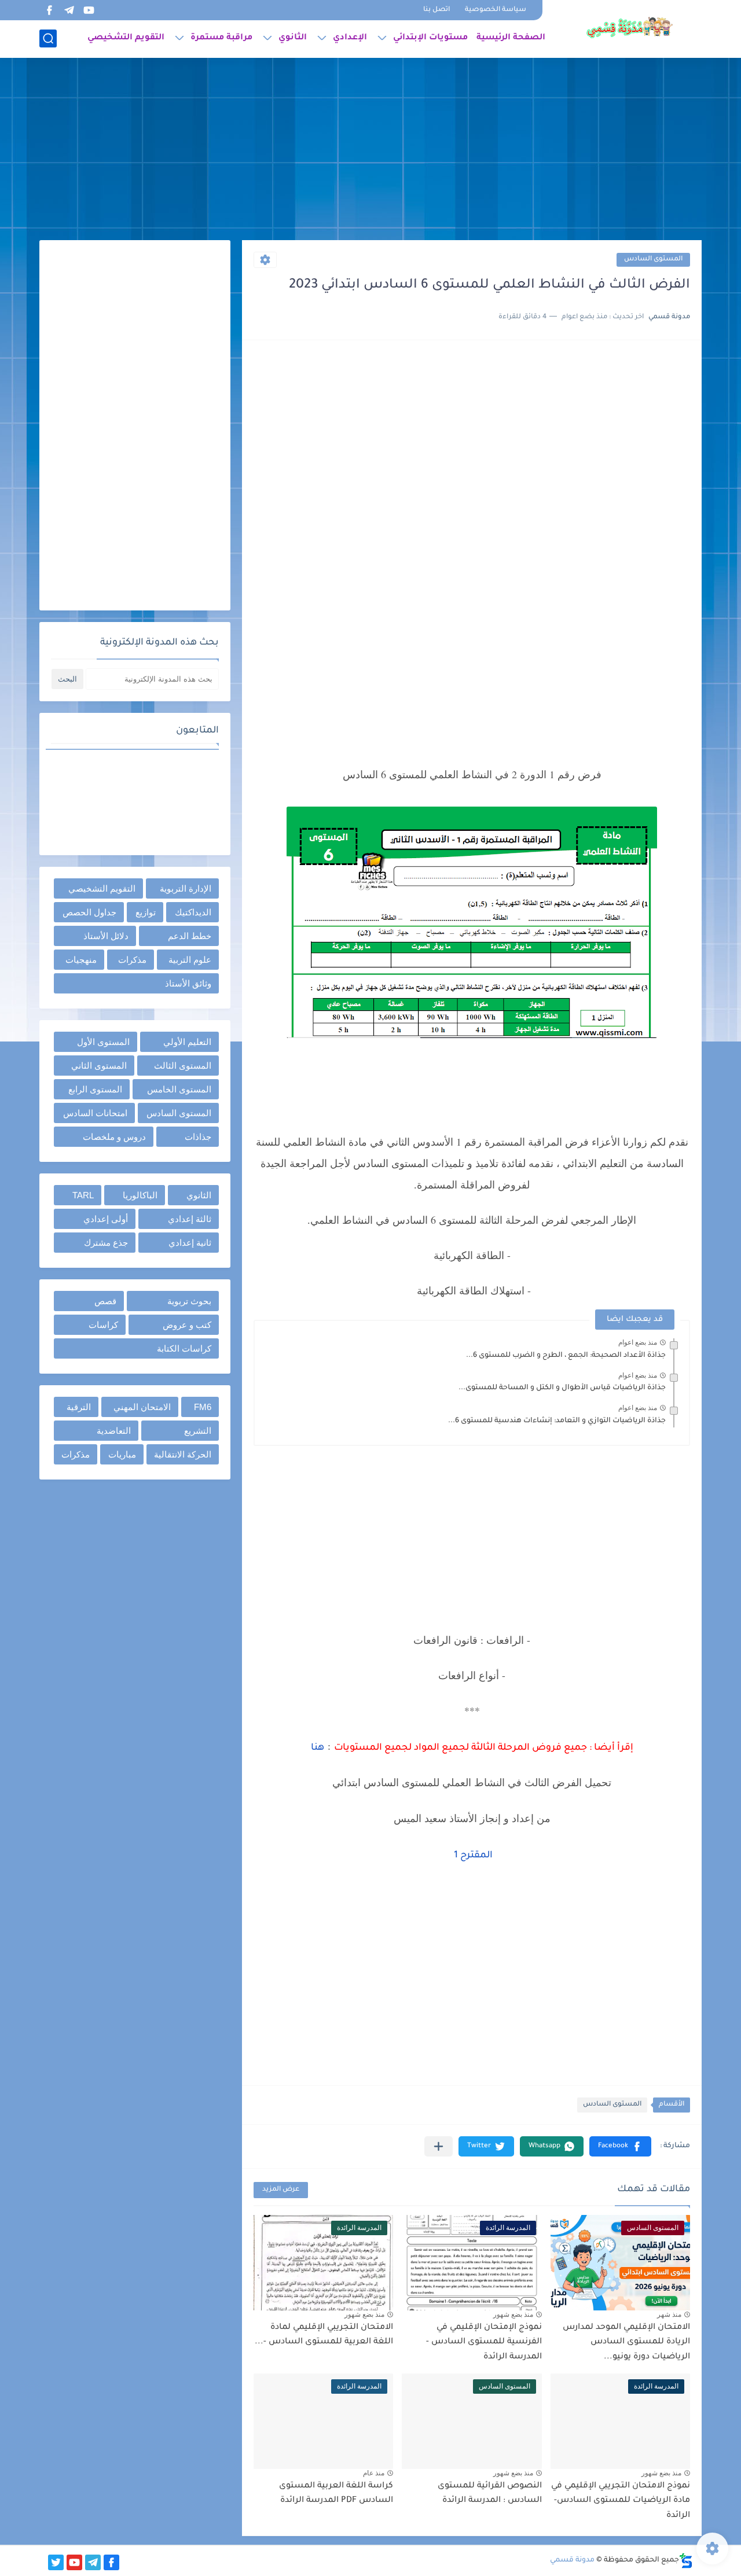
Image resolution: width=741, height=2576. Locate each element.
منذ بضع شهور (513, 2314)
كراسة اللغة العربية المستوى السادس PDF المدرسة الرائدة (336, 2494)
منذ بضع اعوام (638, 1342)
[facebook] (49, 10)
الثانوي (293, 38)
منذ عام (374, 2473)
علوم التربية (190, 960)
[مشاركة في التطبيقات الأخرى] (439, 2146)
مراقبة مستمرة (221, 38)
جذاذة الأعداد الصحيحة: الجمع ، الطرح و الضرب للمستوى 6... (566, 1356)
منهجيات (81, 960)
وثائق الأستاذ (188, 983)
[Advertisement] (370, 150)
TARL (83, 1195)
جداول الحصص (89, 912)
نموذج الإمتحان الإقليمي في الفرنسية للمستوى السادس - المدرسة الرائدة (484, 2343)
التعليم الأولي (187, 1042)
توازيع (146, 912)
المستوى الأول (103, 1042)
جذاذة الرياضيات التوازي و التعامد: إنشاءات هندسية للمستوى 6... (557, 1421)
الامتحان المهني (142, 1407)
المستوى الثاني (99, 1066)
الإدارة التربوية (186, 888)
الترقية (79, 1407)
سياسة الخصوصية (496, 10)
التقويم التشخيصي (126, 38)
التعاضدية (114, 1431)
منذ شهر (669, 2314)
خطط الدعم (190, 936)
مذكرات (132, 960)
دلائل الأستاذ (106, 936)
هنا (318, 1748)
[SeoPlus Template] (686, 2561)
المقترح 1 (472, 1856)
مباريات (122, 1454)
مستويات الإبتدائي (430, 38)
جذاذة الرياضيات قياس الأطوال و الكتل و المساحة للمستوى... (562, 1388)
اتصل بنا (436, 10)
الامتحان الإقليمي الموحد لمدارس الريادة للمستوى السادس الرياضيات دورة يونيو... (626, 2343)
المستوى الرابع (95, 1089)
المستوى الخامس (179, 1089)
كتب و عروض (187, 1325)
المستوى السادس (653, 260)
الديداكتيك (193, 912)
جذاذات (198, 1137)
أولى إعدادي (106, 1219)
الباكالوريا (140, 1195)
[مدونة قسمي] (629, 28)
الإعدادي (350, 38)
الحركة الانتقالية (183, 1454)
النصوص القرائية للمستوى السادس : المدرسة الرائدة (490, 2494)
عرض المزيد (281, 2190)
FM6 (203, 1407)
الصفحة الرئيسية (511, 38)
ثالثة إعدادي (190, 1219)
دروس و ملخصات (114, 1137)
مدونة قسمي (572, 2560)
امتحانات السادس (95, 1113)
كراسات (103, 1325)
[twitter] (56, 2562)
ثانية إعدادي (190, 1243)
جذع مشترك (106, 1243)
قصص (105, 1301)
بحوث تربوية (189, 1301)
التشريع (198, 1431)
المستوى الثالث (183, 1066)
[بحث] (48, 38)
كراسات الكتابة (184, 1348)
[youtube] (89, 10)
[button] (620, 2146)
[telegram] (69, 10)
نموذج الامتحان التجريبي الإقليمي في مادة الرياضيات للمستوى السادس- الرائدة (621, 2501)
